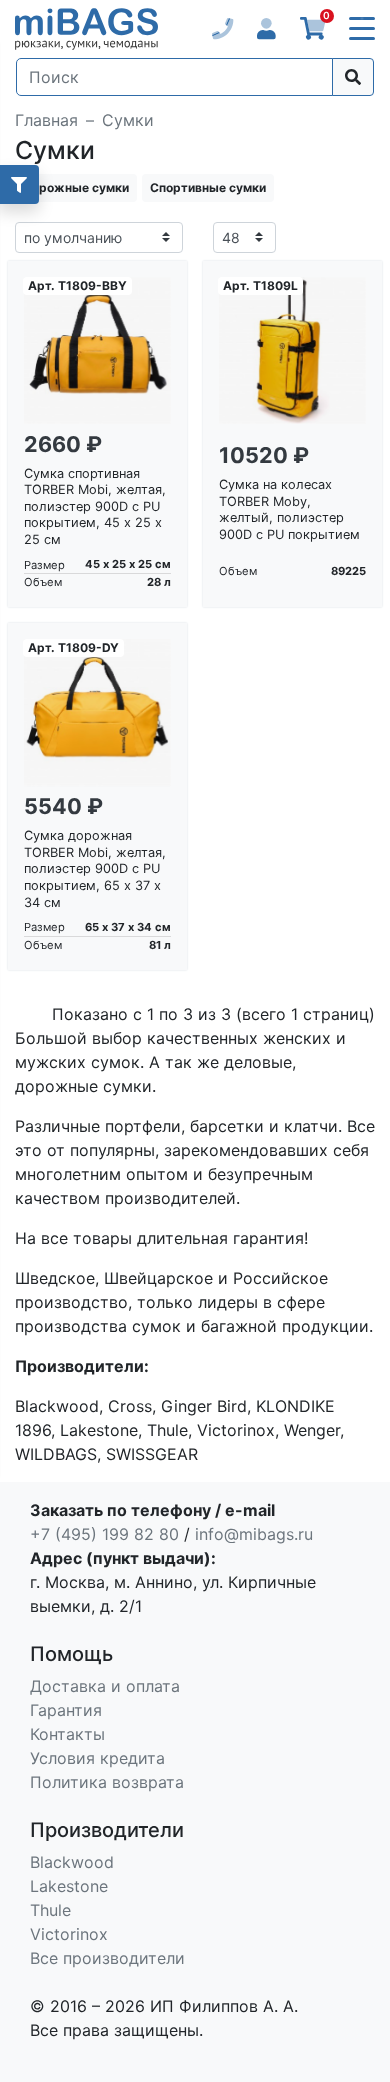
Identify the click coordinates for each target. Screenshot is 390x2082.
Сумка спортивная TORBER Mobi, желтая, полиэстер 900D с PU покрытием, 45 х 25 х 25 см (95, 507)
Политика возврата (107, 1782)
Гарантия (66, 1710)
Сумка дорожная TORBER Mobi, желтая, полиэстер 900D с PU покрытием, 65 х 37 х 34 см (95, 869)
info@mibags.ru (254, 1534)
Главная (46, 120)
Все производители (107, 1958)
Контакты (67, 1734)
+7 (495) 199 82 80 (104, 1534)
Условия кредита (97, 1758)
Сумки (128, 120)
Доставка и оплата (105, 1686)
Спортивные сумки (208, 187)
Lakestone (69, 1886)
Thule (50, 1910)
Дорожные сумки (76, 187)
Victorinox (69, 1934)
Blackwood (72, 1862)
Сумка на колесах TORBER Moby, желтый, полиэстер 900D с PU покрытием (289, 509)
